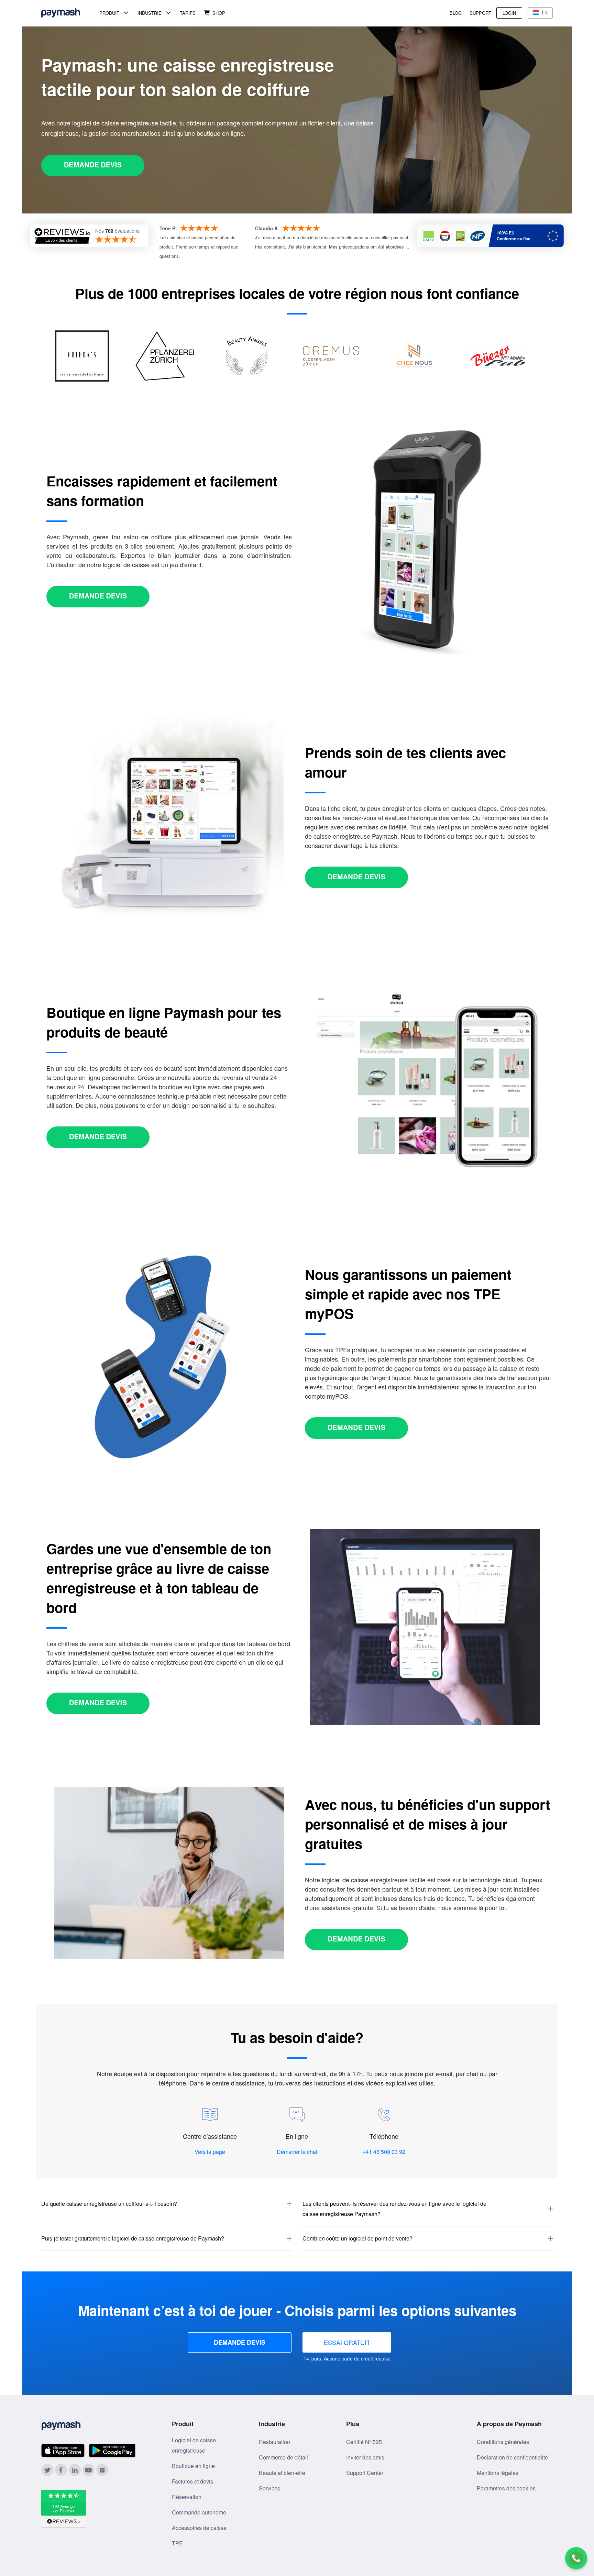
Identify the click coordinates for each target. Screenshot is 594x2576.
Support (480, 13)
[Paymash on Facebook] (61, 2470)
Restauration (274, 2442)
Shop (219, 13)
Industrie (150, 13)
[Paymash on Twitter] (47, 2470)
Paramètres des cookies (506, 2488)
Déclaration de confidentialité (512, 2457)
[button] (166, 2204)
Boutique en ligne (193, 2466)
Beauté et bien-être (282, 2473)
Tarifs (188, 13)
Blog (456, 13)
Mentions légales (498, 2473)
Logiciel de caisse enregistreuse (194, 2445)
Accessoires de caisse (199, 2528)
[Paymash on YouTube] (89, 2470)
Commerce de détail (283, 2457)
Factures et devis (192, 2481)
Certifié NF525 (364, 2442)
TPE (177, 2543)
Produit (109, 13)
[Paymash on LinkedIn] (75, 2470)
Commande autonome (199, 2512)
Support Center (365, 2473)
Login (509, 13)
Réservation (187, 2497)
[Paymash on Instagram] (102, 2470)
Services (269, 2488)
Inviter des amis (365, 2457)
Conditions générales (503, 2442)
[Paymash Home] (69, 13)
